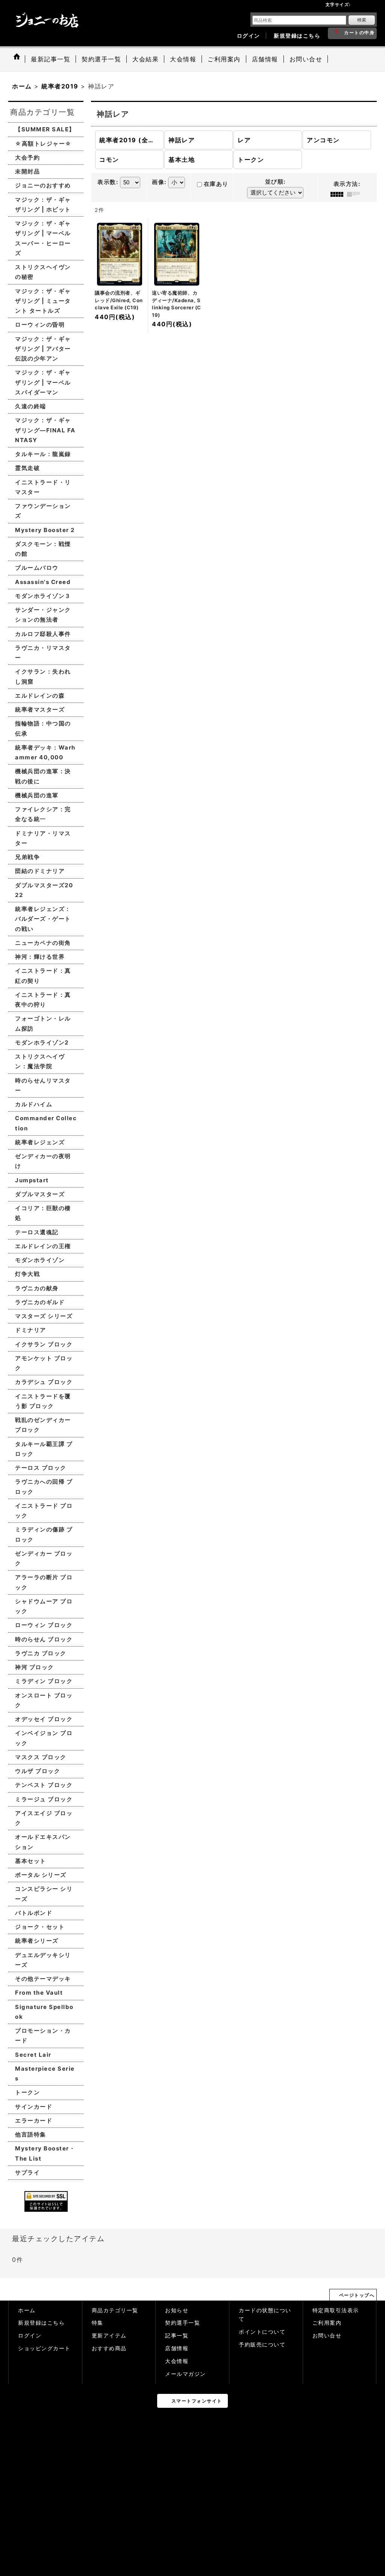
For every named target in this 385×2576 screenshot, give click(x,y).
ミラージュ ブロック (44, 1799)
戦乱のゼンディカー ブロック (43, 1425)
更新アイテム (109, 2336)
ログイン (249, 36)
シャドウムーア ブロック (44, 1606)
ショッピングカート (44, 2348)
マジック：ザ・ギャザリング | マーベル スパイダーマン (43, 382)
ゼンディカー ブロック (44, 1558)
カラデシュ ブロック (44, 1382)
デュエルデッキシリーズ (43, 1960)
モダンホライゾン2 (42, 1042)
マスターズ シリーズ (44, 1316)
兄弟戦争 (27, 857)
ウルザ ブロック (38, 1771)
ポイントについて (262, 2332)
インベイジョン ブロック (44, 1738)
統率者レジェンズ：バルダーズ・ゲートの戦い (43, 919)
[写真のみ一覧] (339, 194)
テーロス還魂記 (37, 1232)
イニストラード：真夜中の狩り (43, 1000)
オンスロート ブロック (44, 1700)
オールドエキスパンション (43, 1842)
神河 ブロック (35, 1667)
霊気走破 (27, 468)
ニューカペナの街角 (43, 943)
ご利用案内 (327, 2323)
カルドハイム (34, 1104)
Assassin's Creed (43, 582)
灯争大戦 (27, 1274)
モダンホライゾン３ (43, 596)
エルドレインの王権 (43, 1246)
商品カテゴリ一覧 (115, 2310)
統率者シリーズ (37, 1941)
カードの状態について (265, 2315)
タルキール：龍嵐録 (43, 454)
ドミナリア (31, 1330)
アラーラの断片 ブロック (44, 1582)
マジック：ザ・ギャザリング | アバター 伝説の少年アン (43, 349)
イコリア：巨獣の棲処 (43, 1213)
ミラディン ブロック (44, 1681)
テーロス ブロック (41, 1468)
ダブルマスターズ (40, 1194)
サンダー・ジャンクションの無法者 (43, 615)
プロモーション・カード (43, 2035)
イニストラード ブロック (44, 1511)
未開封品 (27, 171)
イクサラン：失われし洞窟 (43, 676)
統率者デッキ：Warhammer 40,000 (45, 752)
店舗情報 (177, 2348)
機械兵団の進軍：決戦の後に (43, 776)
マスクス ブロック (41, 1757)
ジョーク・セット (40, 1927)
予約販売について (262, 2345)
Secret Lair (33, 2055)
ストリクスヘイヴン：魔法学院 (40, 1061)
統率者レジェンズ (40, 1142)
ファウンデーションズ (43, 511)
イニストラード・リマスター (43, 487)
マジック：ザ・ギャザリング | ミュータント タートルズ (43, 301)
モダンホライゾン (40, 1260)
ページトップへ (357, 2295)
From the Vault (39, 1993)
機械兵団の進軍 (37, 795)
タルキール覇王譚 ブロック (44, 1449)
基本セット (31, 1861)
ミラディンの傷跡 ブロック (44, 1534)
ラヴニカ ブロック (41, 1653)
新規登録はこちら (297, 36)
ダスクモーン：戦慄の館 (43, 549)
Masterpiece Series (45, 2073)
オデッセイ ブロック (44, 1719)
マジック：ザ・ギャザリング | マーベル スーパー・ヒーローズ (43, 238)
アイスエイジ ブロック (44, 1818)
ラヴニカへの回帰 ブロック (44, 1486)
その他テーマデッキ (43, 1979)
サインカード (34, 2107)
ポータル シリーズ (41, 1875)
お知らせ (177, 2310)
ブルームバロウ (37, 568)
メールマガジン (186, 2374)
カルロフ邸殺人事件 (43, 634)
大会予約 (27, 157)
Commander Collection (46, 1123)
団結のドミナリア (40, 871)
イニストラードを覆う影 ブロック (43, 1401)
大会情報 (177, 2361)
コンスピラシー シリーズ (44, 1894)
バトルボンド (34, 1913)
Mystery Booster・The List (45, 2153)
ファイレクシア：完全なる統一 (43, 814)
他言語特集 (31, 2134)
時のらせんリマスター (43, 1085)
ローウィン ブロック (44, 1625)
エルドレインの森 (40, 696)
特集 (98, 2323)
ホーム (27, 2310)
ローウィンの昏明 (40, 325)
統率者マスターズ (40, 709)
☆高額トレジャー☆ (43, 144)
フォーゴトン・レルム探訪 (43, 1023)
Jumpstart (32, 1180)
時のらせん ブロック (44, 1639)
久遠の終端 (31, 406)
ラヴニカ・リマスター (43, 653)
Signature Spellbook (44, 2012)
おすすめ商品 (109, 2348)
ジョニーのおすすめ (43, 185)
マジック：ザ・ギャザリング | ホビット (43, 205)
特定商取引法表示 (336, 2310)
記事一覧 (177, 2336)
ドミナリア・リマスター (43, 838)
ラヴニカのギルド (40, 1302)
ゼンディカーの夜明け (43, 1161)
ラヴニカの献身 (37, 1288)
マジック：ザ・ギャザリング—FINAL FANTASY (45, 430)
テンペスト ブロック (44, 1785)
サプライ (27, 2172)
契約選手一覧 (183, 2323)
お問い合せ (327, 2336)
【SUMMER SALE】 (45, 129)
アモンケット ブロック (44, 1363)
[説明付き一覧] (355, 194)
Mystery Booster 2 (45, 530)
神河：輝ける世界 (40, 957)
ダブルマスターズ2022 (44, 890)
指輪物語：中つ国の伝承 (43, 728)
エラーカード (34, 2121)
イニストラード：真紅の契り (43, 976)
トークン (27, 2092)
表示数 (108, 182)
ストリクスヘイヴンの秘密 (43, 272)
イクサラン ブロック (44, 1344)
